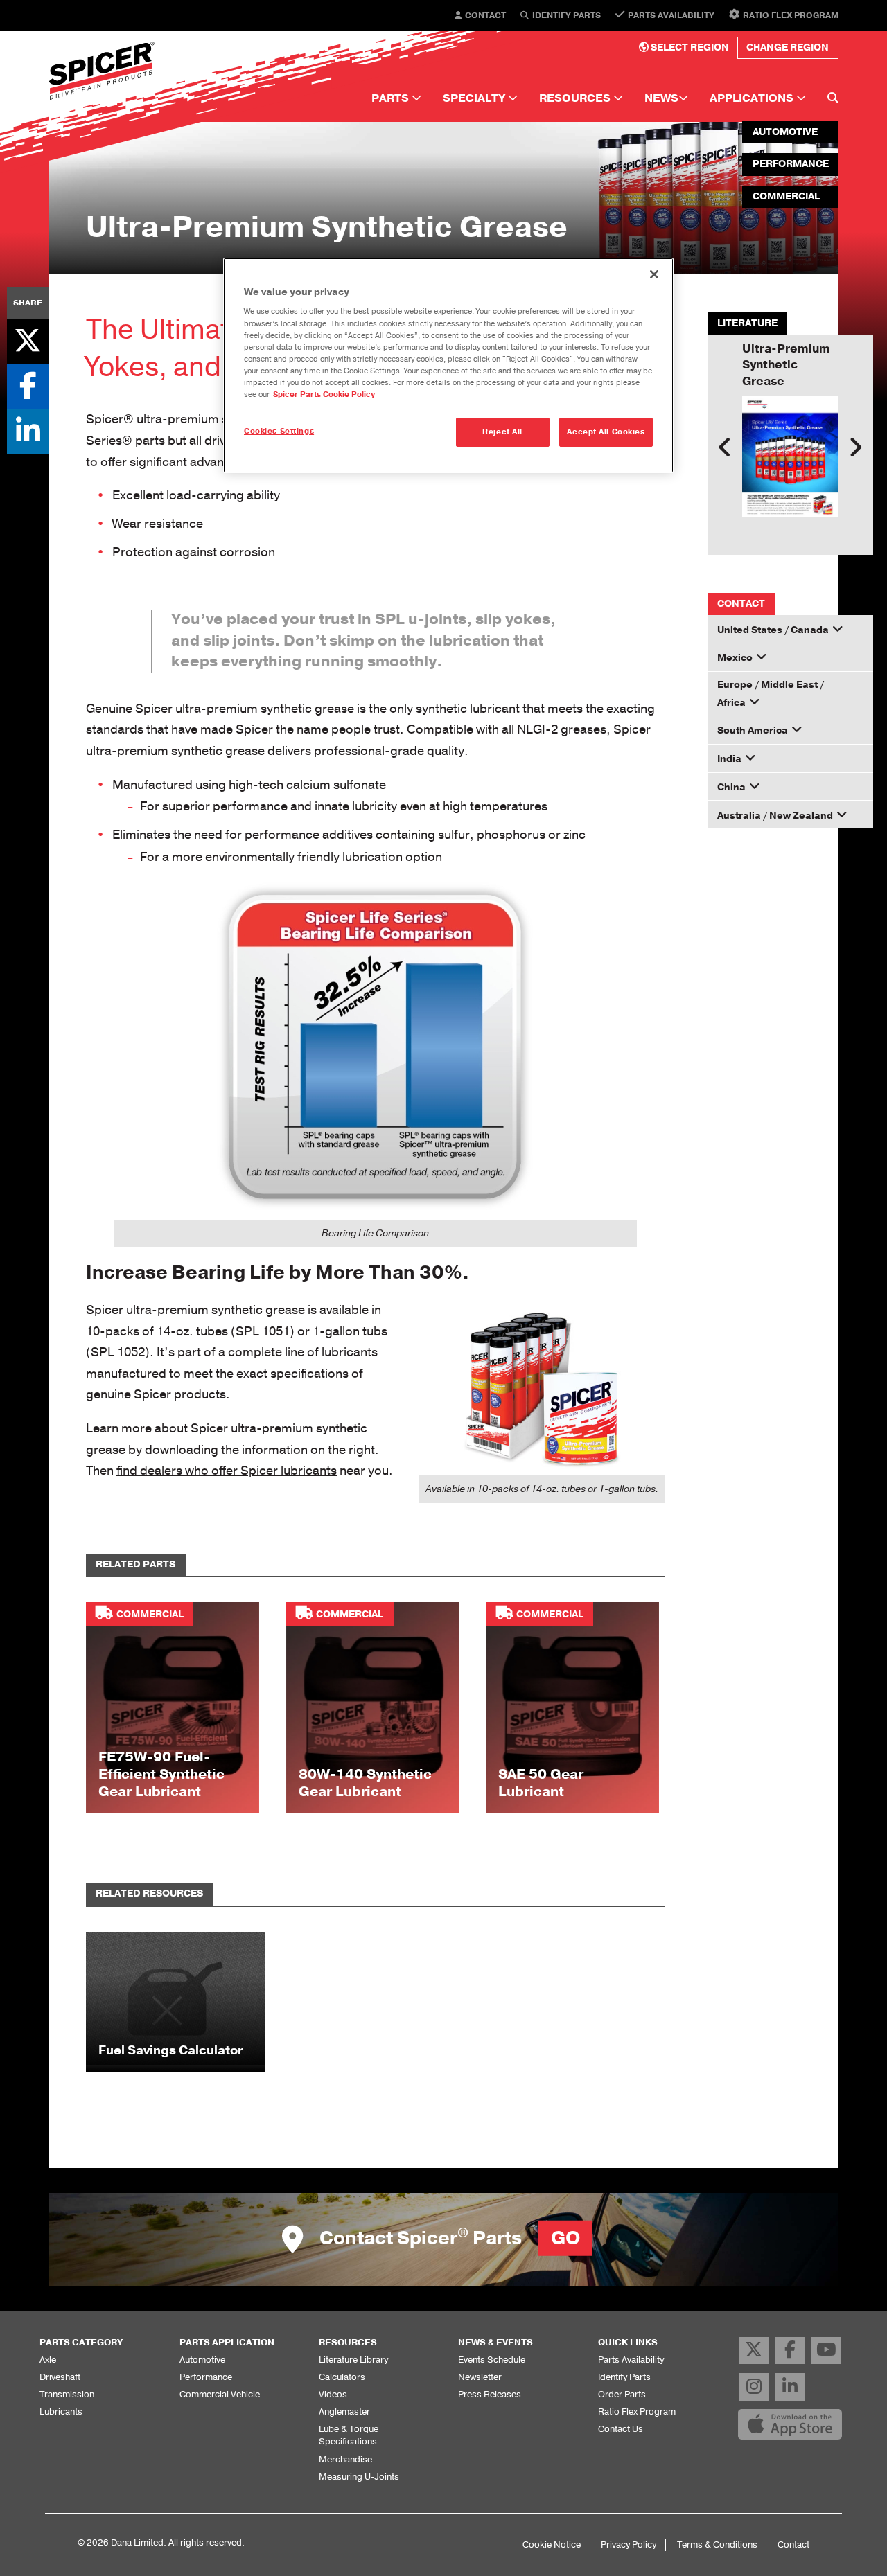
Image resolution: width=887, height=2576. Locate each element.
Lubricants (61, 2411)
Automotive (202, 2360)
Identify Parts (567, 16)
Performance (206, 2377)
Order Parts (622, 2394)
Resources (576, 98)
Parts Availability (671, 15)
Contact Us (621, 2429)
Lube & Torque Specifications (349, 2435)
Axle (48, 2360)
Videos (333, 2394)
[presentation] (725, 447)
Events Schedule (492, 2360)
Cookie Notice (552, 2544)
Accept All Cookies (606, 432)
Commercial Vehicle (220, 2394)
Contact (485, 16)
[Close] (654, 274)
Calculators (342, 2377)
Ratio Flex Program (791, 15)
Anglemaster (344, 2411)
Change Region (788, 47)
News (661, 98)
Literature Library (353, 2360)
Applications (753, 98)
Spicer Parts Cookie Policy (324, 394)
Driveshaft (60, 2377)
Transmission (67, 2394)
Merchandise (345, 2459)
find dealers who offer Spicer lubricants (227, 1471)
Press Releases (490, 2394)
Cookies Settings (279, 431)
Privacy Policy (629, 2544)
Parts (392, 98)
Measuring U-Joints (359, 2477)
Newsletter (480, 2377)
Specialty (475, 98)
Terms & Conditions (717, 2544)
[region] (448, 365)
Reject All (502, 432)
